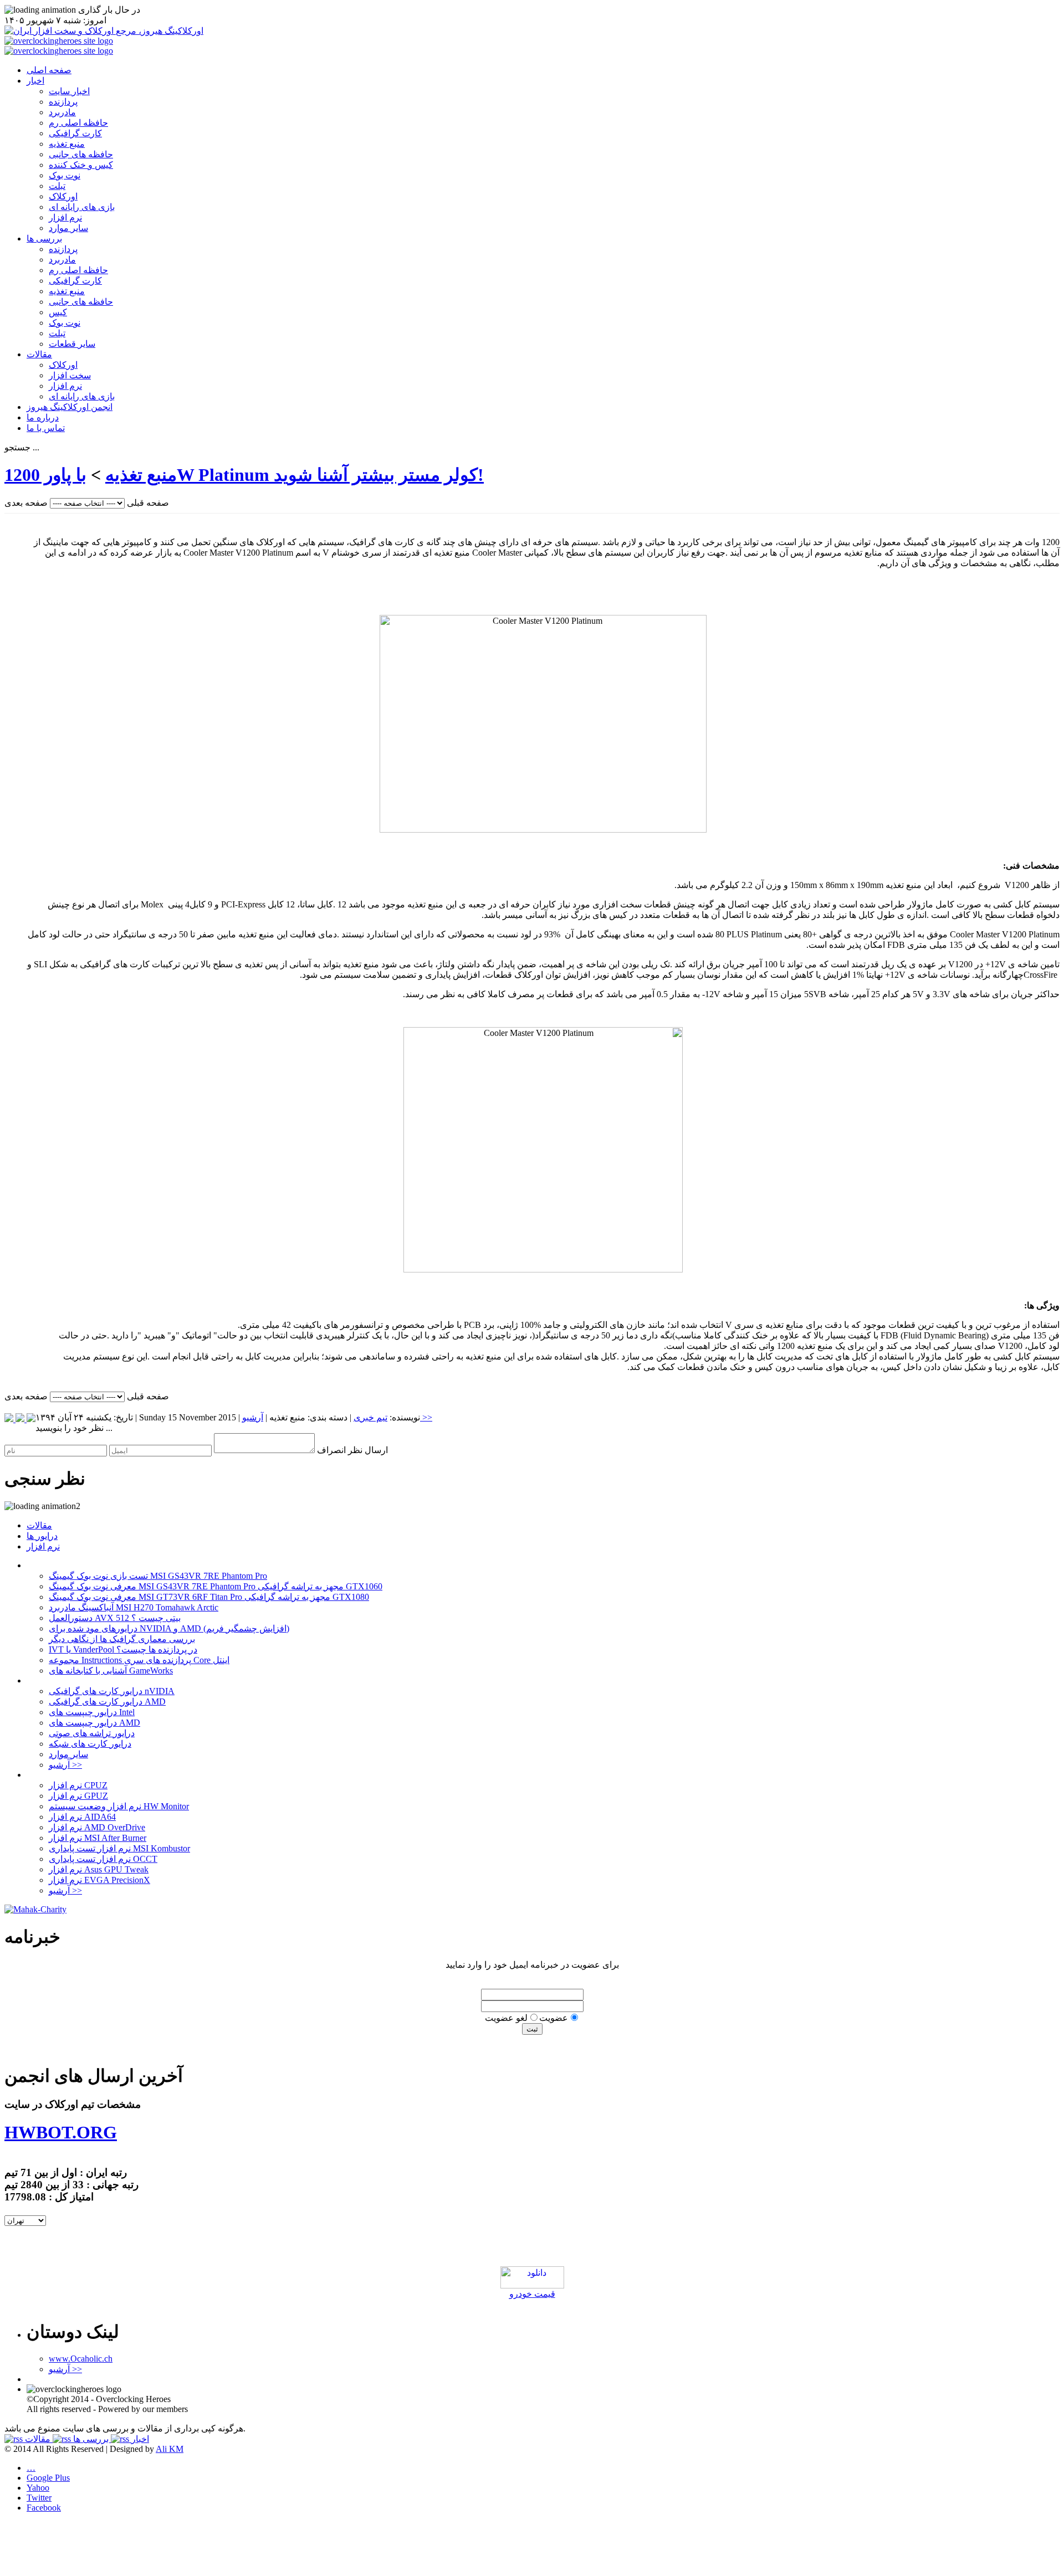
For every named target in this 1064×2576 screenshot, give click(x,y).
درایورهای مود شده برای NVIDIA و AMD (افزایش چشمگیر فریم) (169, 1628)
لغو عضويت (506, 2018)
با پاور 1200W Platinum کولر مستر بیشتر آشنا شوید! (244, 475)
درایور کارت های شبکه (90, 1744)
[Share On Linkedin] (10, 1419)
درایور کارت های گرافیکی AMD (107, 1702)
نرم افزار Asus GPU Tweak (99, 1869)
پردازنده (63, 102)
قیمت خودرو (532, 2294)
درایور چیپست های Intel (92, 1712)
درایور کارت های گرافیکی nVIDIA (112, 1691)
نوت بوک (65, 175)
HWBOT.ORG (61, 2132)
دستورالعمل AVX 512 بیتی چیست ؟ (115, 1618)
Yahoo (38, 2488)
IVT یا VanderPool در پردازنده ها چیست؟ (123, 1649)
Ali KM (170, 2449)
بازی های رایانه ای (82, 207)
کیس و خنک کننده (81, 165)
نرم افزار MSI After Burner (98, 1838)
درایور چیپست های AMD (94, 1723)
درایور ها (42, 1536)
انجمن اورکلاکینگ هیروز (70, 407)
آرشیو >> (65, 1765)
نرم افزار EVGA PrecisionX (99, 1880)
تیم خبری (370, 1417)
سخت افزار (70, 375)
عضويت (554, 2018)
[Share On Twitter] (21, 1419)
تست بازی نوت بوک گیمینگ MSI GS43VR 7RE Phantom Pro (158, 1576)
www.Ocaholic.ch (81, 2359)
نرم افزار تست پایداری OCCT (103, 1859)
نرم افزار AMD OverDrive (97, 1827)
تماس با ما (46, 428)
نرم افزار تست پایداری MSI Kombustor (119, 1848)
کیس (58, 312)
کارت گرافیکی (75, 133)
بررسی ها (44, 238)
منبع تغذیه (67, 144)
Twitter (39, 2498)
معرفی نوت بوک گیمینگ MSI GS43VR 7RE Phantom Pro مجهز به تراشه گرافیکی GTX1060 (216, 1586)
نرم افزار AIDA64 (82, 1817)
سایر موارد (68, 228)
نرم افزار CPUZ (78, 1785)
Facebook (44, 2508)
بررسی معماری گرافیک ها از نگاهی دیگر (122, 1639)
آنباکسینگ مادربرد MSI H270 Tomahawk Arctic (134, 1607)
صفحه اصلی (49, 70)
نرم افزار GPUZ (78, 1796)
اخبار (35, 81)
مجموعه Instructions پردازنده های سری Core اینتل (139, 1660)
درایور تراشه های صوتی (92, 1733)
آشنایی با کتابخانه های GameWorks (111, 1671)
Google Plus (48, 2478)
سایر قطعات (72, 344)
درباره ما (43, 417)
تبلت (57, 186)
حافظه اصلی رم (78, 123)
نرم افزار (65, 217)
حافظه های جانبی (81, 154)
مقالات (39, 354)
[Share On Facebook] (31, 1419)
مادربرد (62, 112)
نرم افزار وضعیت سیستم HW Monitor (119, 1806)
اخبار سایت (69, 91)
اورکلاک (63, 196)
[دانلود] (532, 2285)
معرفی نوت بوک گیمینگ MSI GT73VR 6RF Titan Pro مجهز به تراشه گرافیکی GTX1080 (209, 1597)
